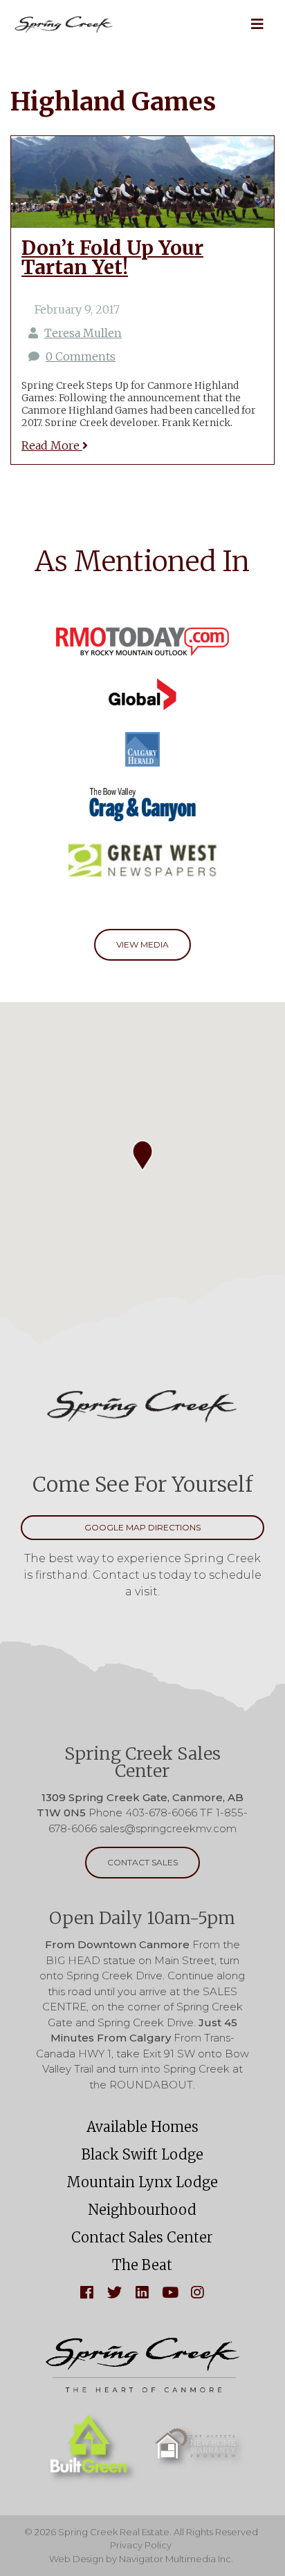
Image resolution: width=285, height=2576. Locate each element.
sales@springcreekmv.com (168, 1828)
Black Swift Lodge (142, 2154)
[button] (257, 24)
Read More (52, 445)
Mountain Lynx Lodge (142, 2182)
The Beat (142, 2265)
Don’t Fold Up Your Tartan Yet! (112, 258)
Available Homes (142, 2127)
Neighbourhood (142, 2210)
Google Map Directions (142, 1527)
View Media (142, 944)
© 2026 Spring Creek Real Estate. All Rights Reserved (141, 2532)
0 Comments (81, 356)
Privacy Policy (141, 2545)
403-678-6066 (161, 1813)
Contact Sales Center (142, 2237)
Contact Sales (142, 1862)
